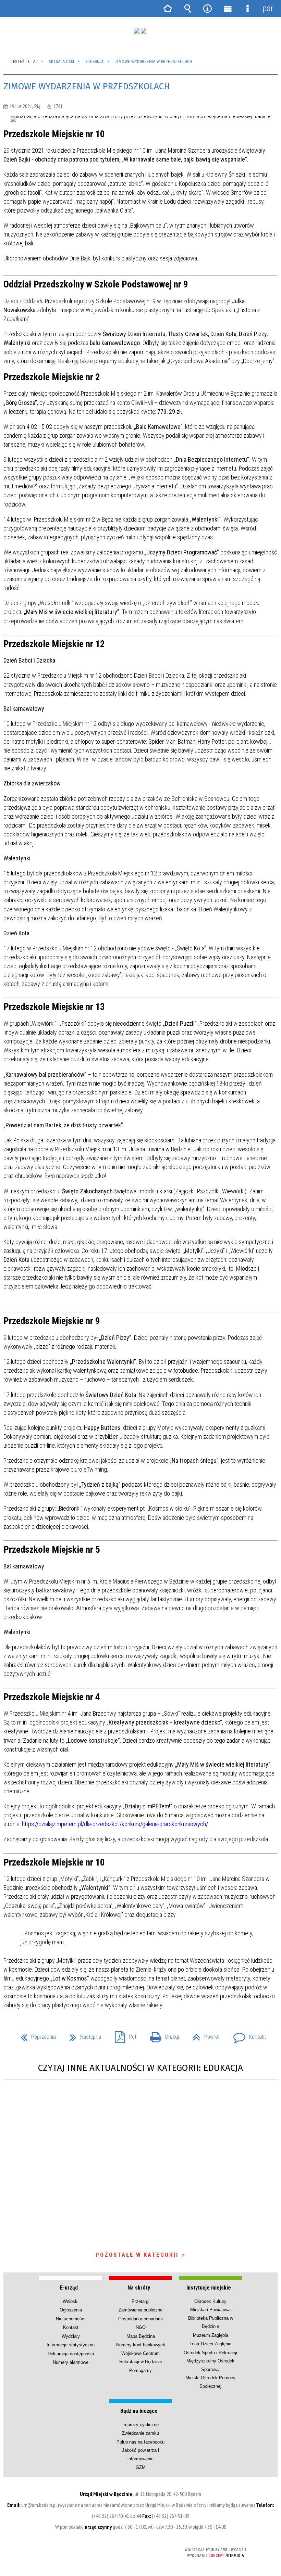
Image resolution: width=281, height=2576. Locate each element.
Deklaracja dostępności (71, 2354)
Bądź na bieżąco (139, 2411)
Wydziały (71, 2336)
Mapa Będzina (141, 2336)
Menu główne (228, 9)
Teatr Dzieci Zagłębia (210, 2344)
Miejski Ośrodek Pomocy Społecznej (210, 2382)
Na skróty (139, 2288)
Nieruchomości (71, 2319)
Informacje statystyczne (71, 2345)
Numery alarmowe (71, 2362)
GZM (141, 2467)
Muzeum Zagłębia (211, 2335)
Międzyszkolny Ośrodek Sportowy (210, 2365)
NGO (141, 2327)
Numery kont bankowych (141, 2345)
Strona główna (168, 9)
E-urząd (69, 2288)
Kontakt (247, 2035)
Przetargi (140, 2301)
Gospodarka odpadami (140, 2319)
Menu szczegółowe (247, 9)
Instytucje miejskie (209, 2288)
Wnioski (71, 2301)
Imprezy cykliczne (140, 2425)
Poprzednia (35, 2035)
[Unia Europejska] (144, 31)
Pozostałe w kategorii (137, 2255)
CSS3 (129, 2550)
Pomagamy (140, 2370)
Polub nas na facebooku (140, 2442)
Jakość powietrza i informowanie (140, 2454)
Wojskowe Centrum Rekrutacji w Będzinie (141, 2357)
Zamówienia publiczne (140, 2310)
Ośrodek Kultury (210, 2301)
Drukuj (162, 2035)
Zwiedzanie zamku (140, 2433)
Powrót (203, 2035)
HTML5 (119, 2550)
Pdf (123, 2035)
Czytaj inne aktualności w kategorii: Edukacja (140, 2068)
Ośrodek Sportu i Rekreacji (210, 2353)
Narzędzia (208, 9)
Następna (83, 2035)
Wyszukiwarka (187, 9)
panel (268, 8)
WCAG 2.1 (151, 2550)
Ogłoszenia (71, 2310)
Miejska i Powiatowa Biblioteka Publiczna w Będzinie (211, 2318)
